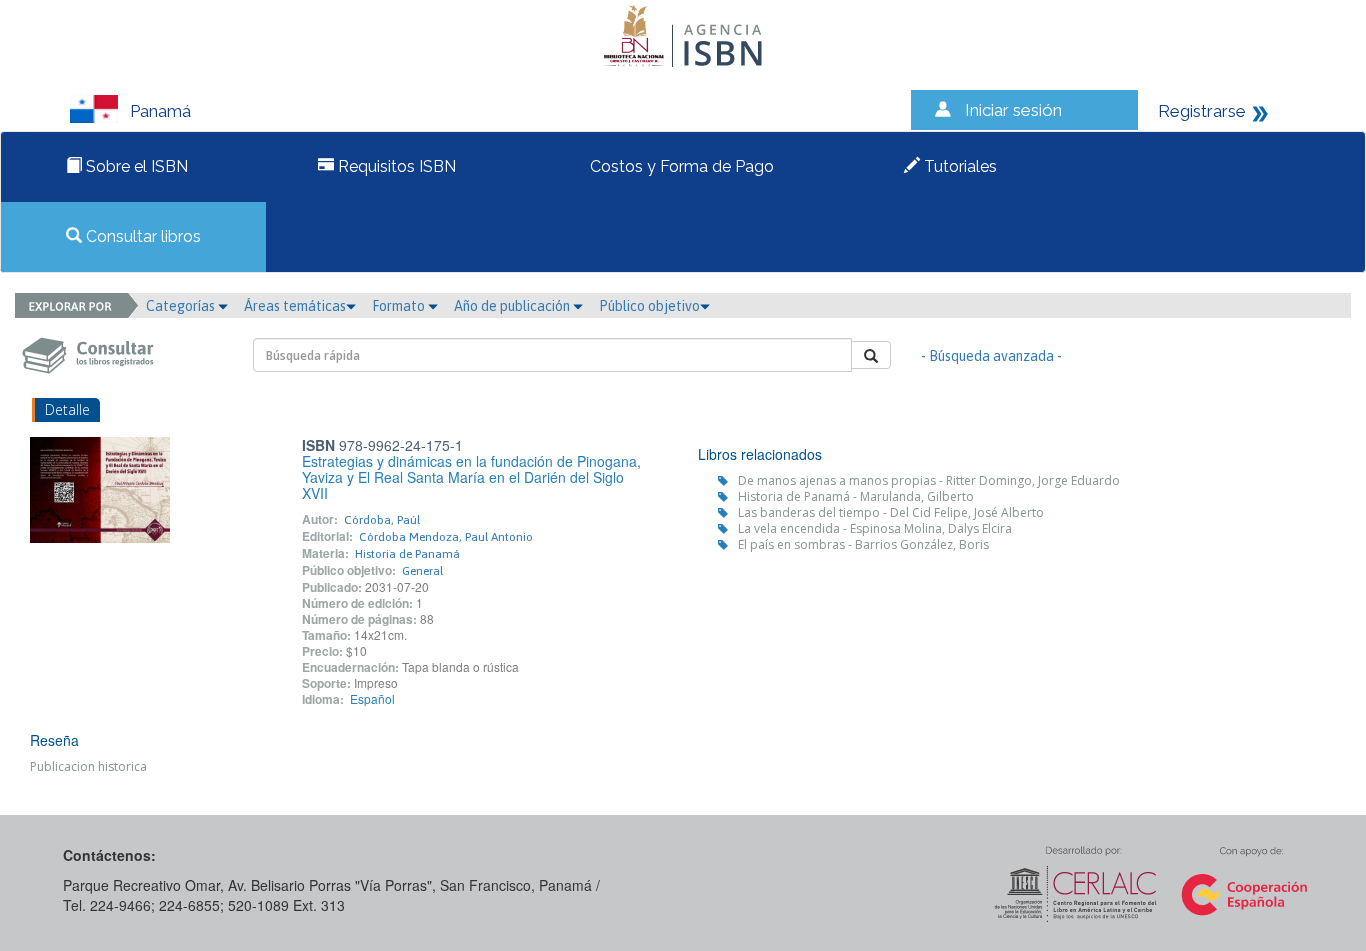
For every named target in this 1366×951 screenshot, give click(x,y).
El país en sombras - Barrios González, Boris (863, 544)
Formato (400, 306)
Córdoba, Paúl (382, 520)
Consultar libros (141, 236)
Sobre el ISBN (135, 166)
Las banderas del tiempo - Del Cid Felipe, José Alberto (891, 512)
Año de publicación (513, 306)
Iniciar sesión (1013, 110)
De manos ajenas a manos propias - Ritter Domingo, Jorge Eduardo (929, 480)
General (422, 571)
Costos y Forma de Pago (680, 166)
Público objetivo (649, 306)
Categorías (182, 306)
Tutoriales (958, 166)
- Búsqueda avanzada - (991, 356)
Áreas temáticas (295, 306)
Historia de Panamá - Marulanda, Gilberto (856, 496)
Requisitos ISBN (395, 166)
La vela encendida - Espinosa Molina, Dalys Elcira (875, 528)
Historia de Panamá (407, 554)
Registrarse (1202, 111)
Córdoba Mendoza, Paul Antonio (446, 537)
